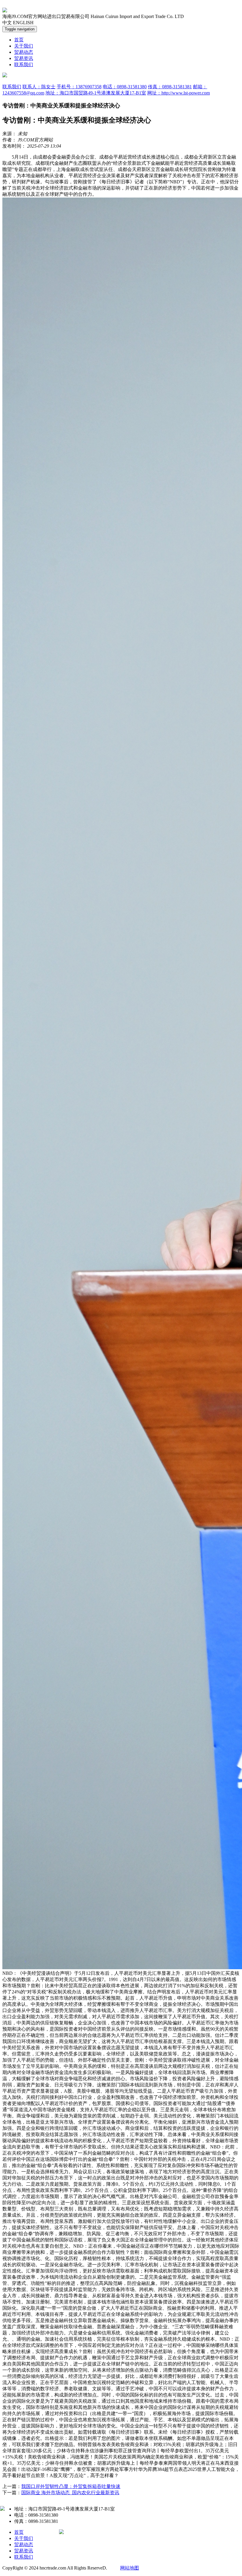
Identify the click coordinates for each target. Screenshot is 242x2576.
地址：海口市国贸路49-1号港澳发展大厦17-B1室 (96, 93)
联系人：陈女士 (39, 87)
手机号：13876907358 (79, 87)
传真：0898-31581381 (170, 87)
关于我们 (24, 46)
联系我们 (24, 65)
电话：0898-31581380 (125, 87)
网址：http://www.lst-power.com (179, 93)
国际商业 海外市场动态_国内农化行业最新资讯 (70, 2493)
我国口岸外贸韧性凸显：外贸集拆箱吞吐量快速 (71, 2486)
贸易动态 (24, 52)
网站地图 (130, 2568)
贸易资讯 (24, 58)
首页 (19, 40)
